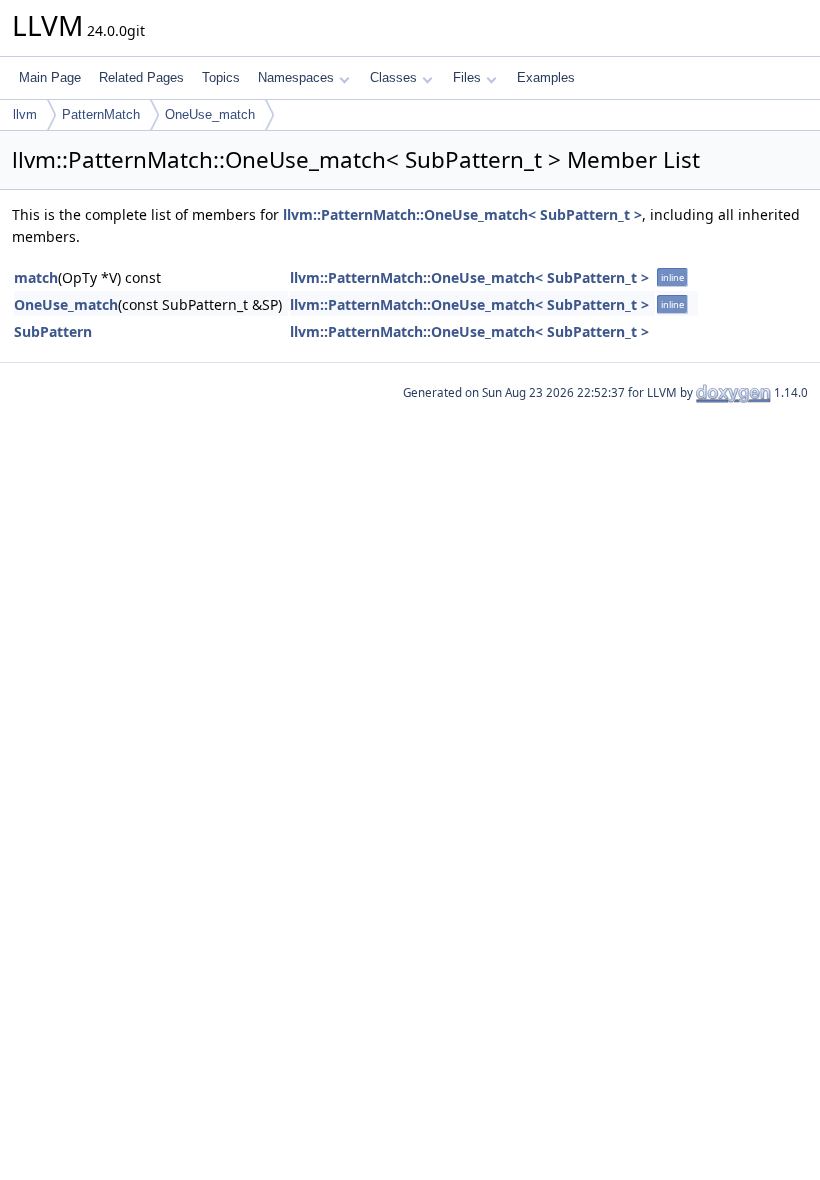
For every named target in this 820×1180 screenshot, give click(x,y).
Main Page (50, 77)
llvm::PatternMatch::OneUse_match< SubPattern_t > (462, 214)
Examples (546, 77)
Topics (221, 77)
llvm (25, 114)
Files (467, 77)
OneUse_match (210, 114)
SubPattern (53, 331)
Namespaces (296, 77)
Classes (393, 77)
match (36, 277)
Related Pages (141, 77)
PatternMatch (101, 114)
